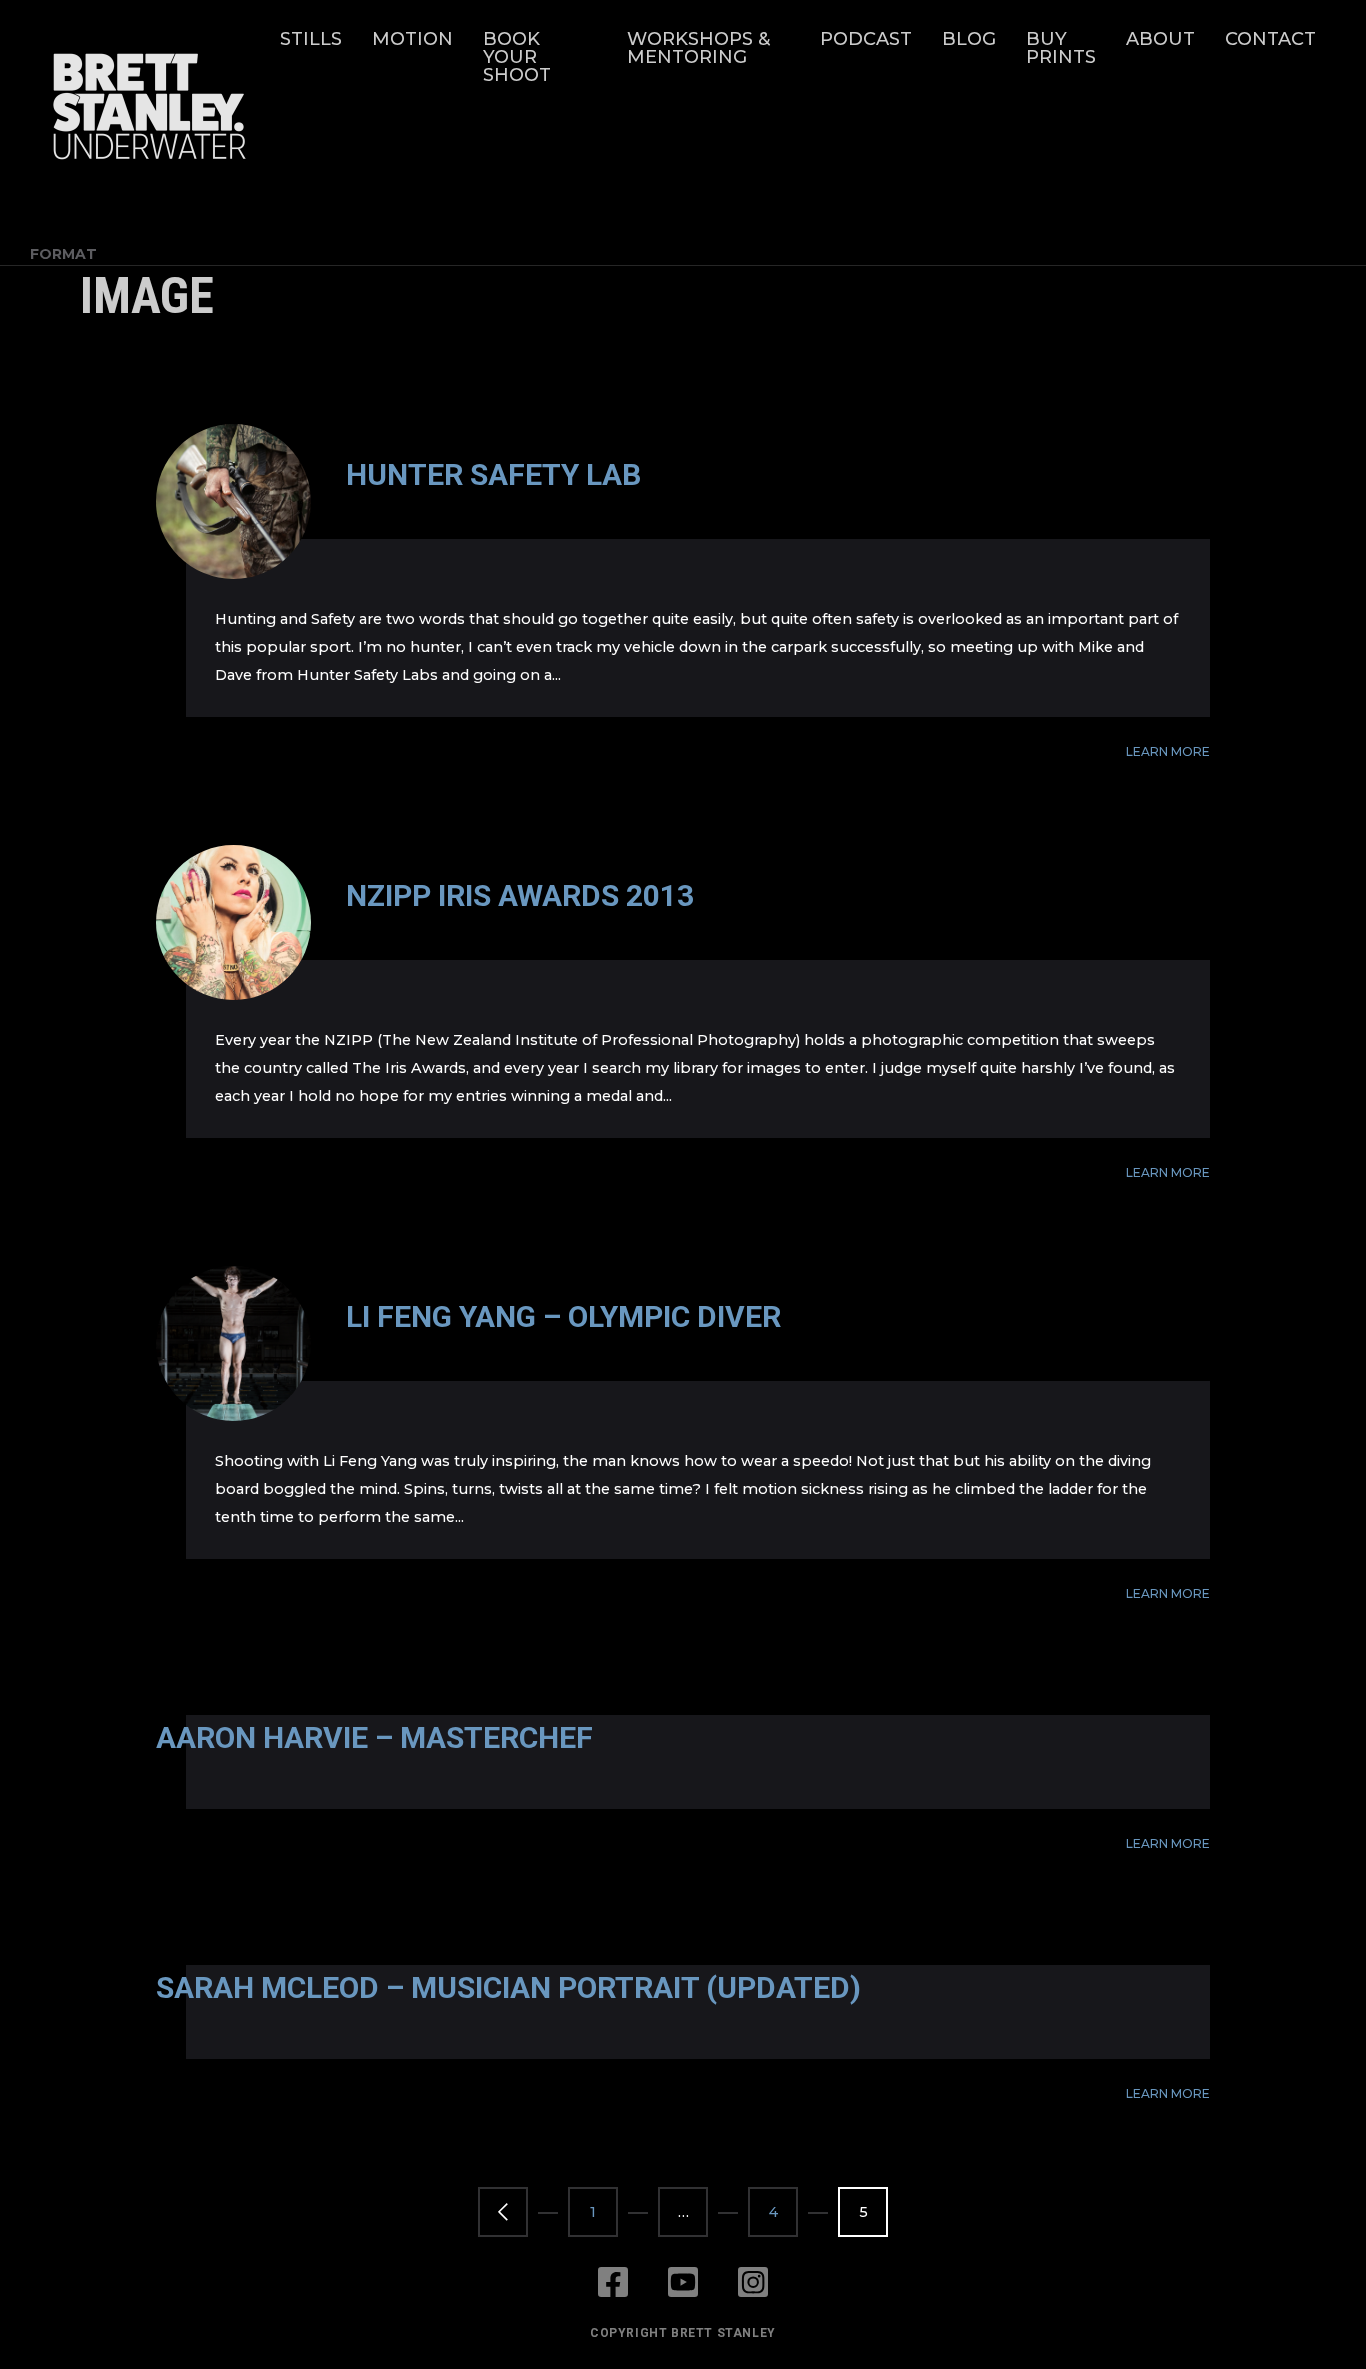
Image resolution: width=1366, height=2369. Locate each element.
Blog (969, 39)
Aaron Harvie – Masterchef (374, 1737)
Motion (412, 39)
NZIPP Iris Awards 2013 (520, 895)
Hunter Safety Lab (493, 474)
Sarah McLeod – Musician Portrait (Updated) (508, 1987)
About (1160, 39)
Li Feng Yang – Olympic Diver (563, 1316)
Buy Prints (1061, 48)
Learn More (1168, 751)
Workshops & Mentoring (698, 48)
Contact (1270, 39)
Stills (311, 39)
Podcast (866, 39)
